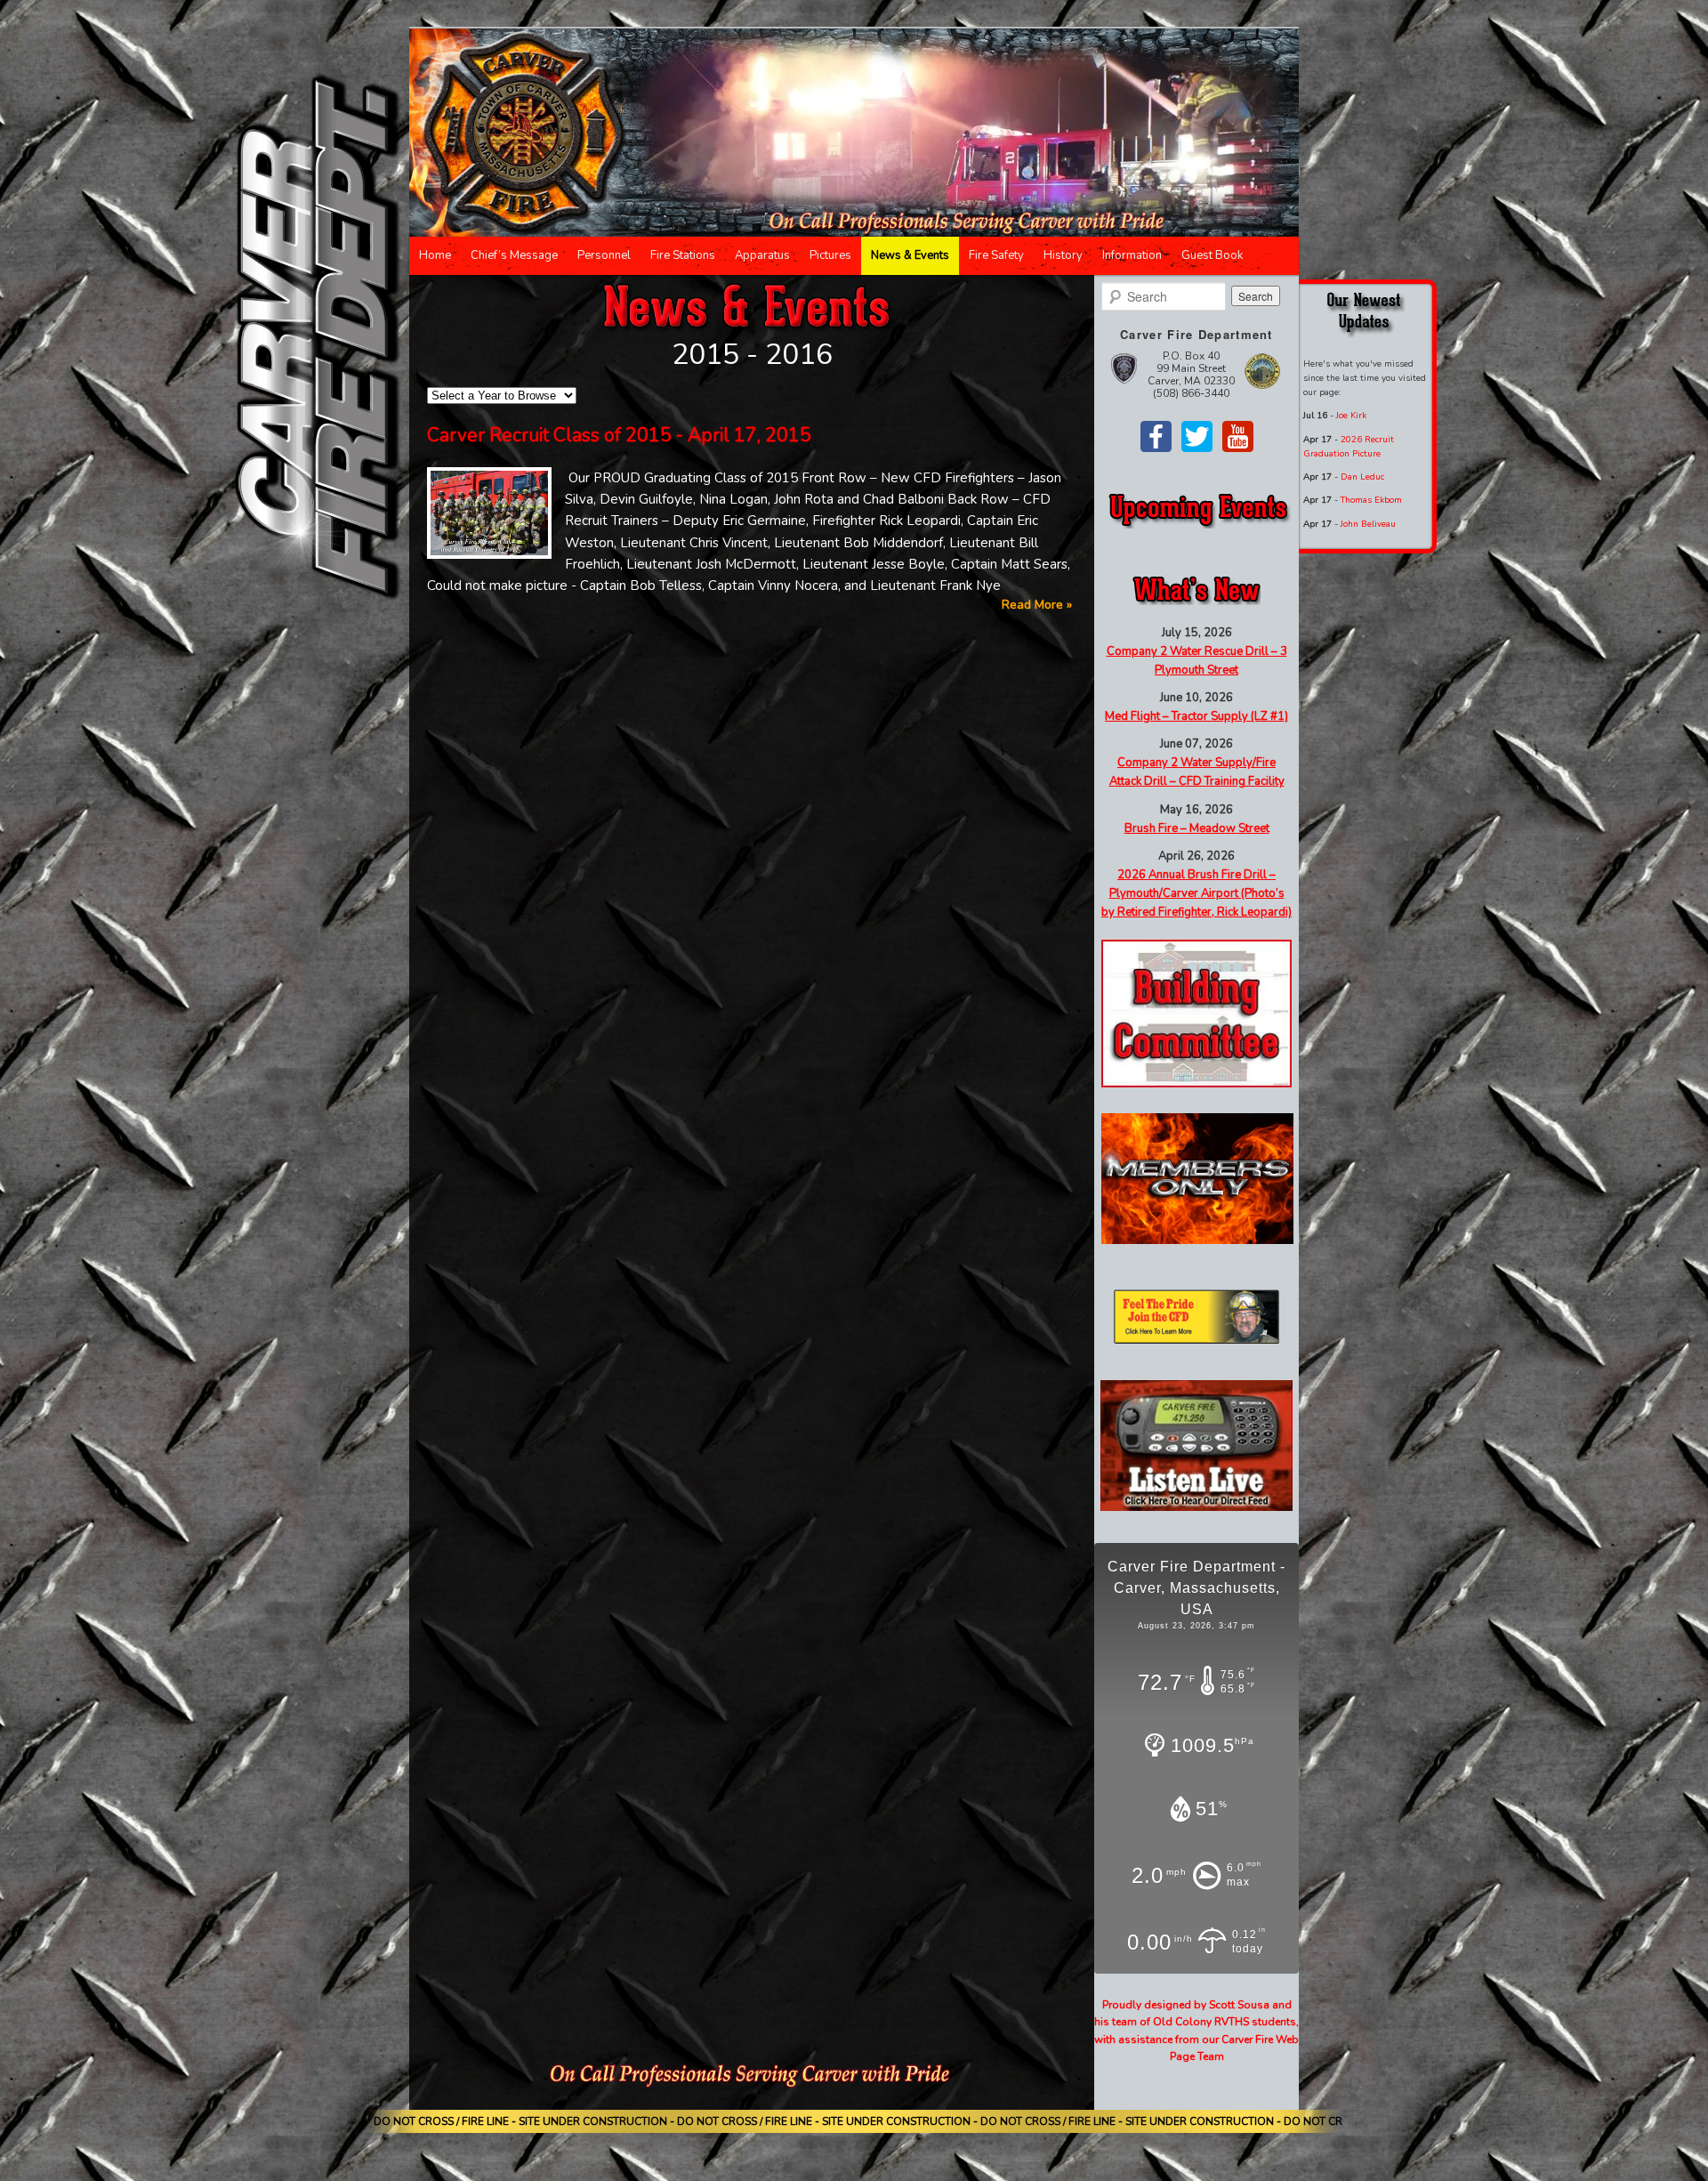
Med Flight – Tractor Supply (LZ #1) (1196, 716)
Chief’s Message (514, 255)
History (1063, 255)
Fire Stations (683, 255)
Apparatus (762, 255)
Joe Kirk (1351, 416)
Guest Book (1212, 255)
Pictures (830, 255)
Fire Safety (996, 255)
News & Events (910, 255)
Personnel (604, 255)
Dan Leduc (1362, 477)
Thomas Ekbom (1371, 500)
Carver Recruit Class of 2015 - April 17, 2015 (619, 435)
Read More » (1037, 605)
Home (435, 255)
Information (1132, 255)
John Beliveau (1368, 524)
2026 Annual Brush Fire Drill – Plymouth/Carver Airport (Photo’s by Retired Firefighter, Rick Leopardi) (1196, 893)
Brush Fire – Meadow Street (1197, 828)
